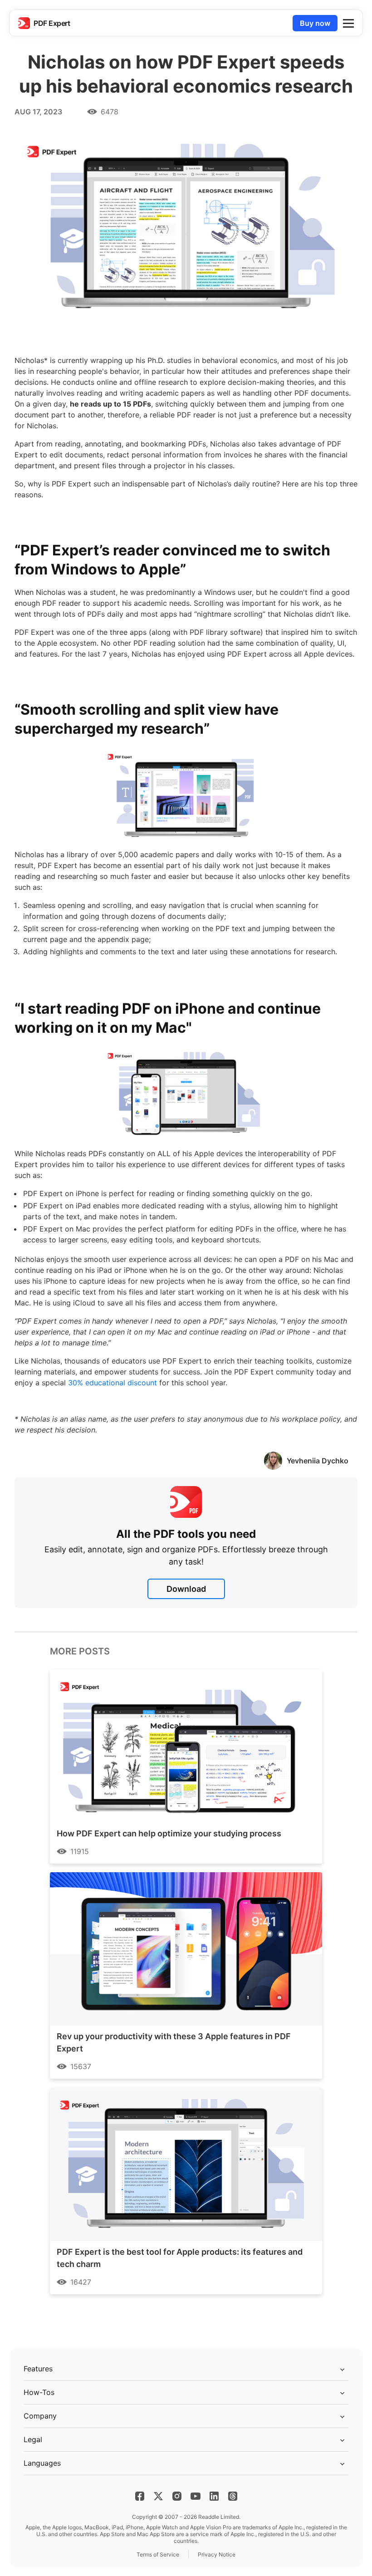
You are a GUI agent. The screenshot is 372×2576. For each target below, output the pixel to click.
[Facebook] (140, 2496)
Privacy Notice (217, 2554)
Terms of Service (158, 2554)
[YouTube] (196, 2496)
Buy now (315, 23)
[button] (348, 23)
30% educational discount (113, 1383)
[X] (158, 2496)
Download (186, 1589)
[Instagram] (177, 2496)
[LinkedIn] (214, 2496)
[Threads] (233, 2496)
